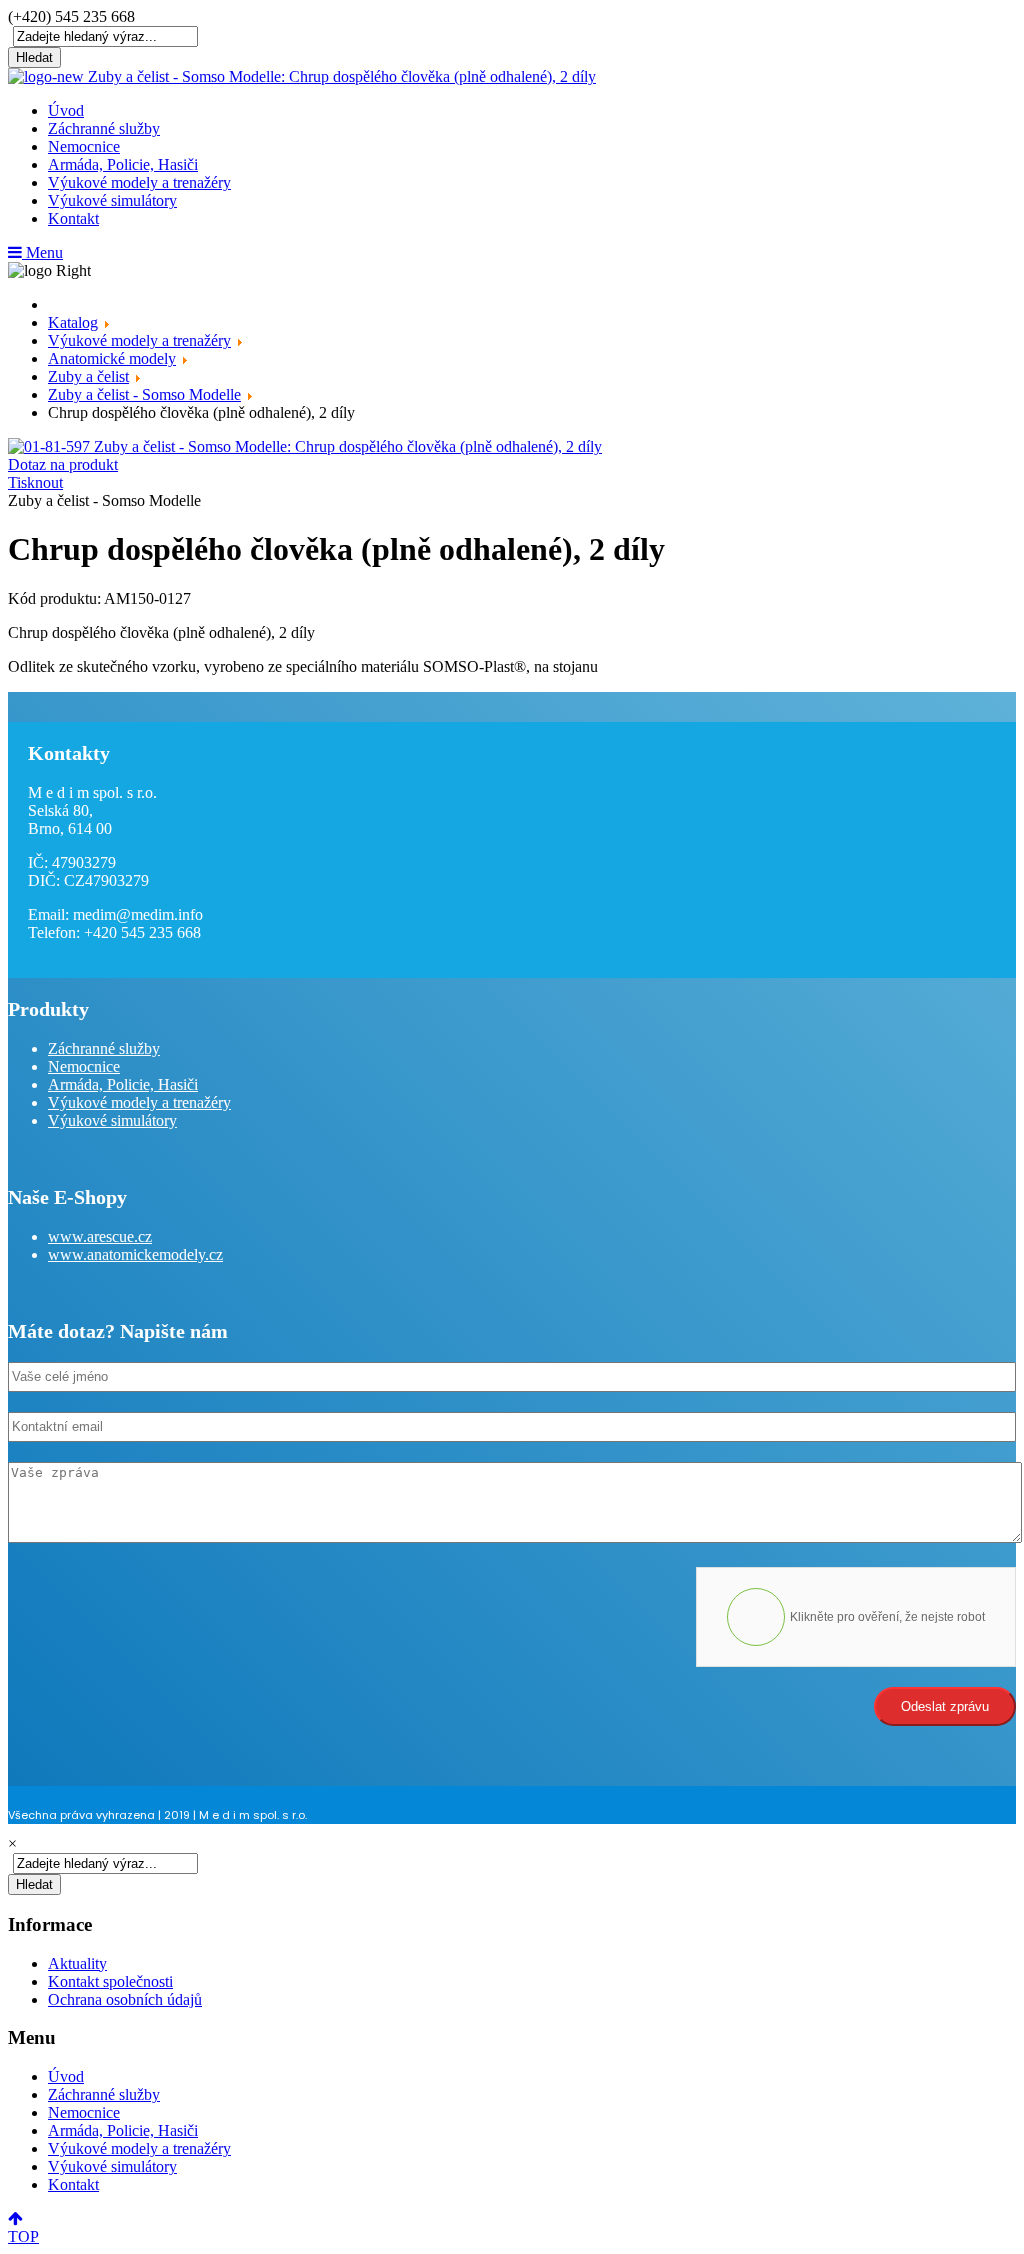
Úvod (66, 110)
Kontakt (73, 218)
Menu (42, 252)
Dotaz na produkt (63, 464)
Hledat (34, 57)
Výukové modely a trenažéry (139, 182)
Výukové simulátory (112, 200)
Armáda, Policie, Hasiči (123, 164)
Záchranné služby (104, 128)
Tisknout (35, 482)
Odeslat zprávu (945, 1706)
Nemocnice (84, 146)
